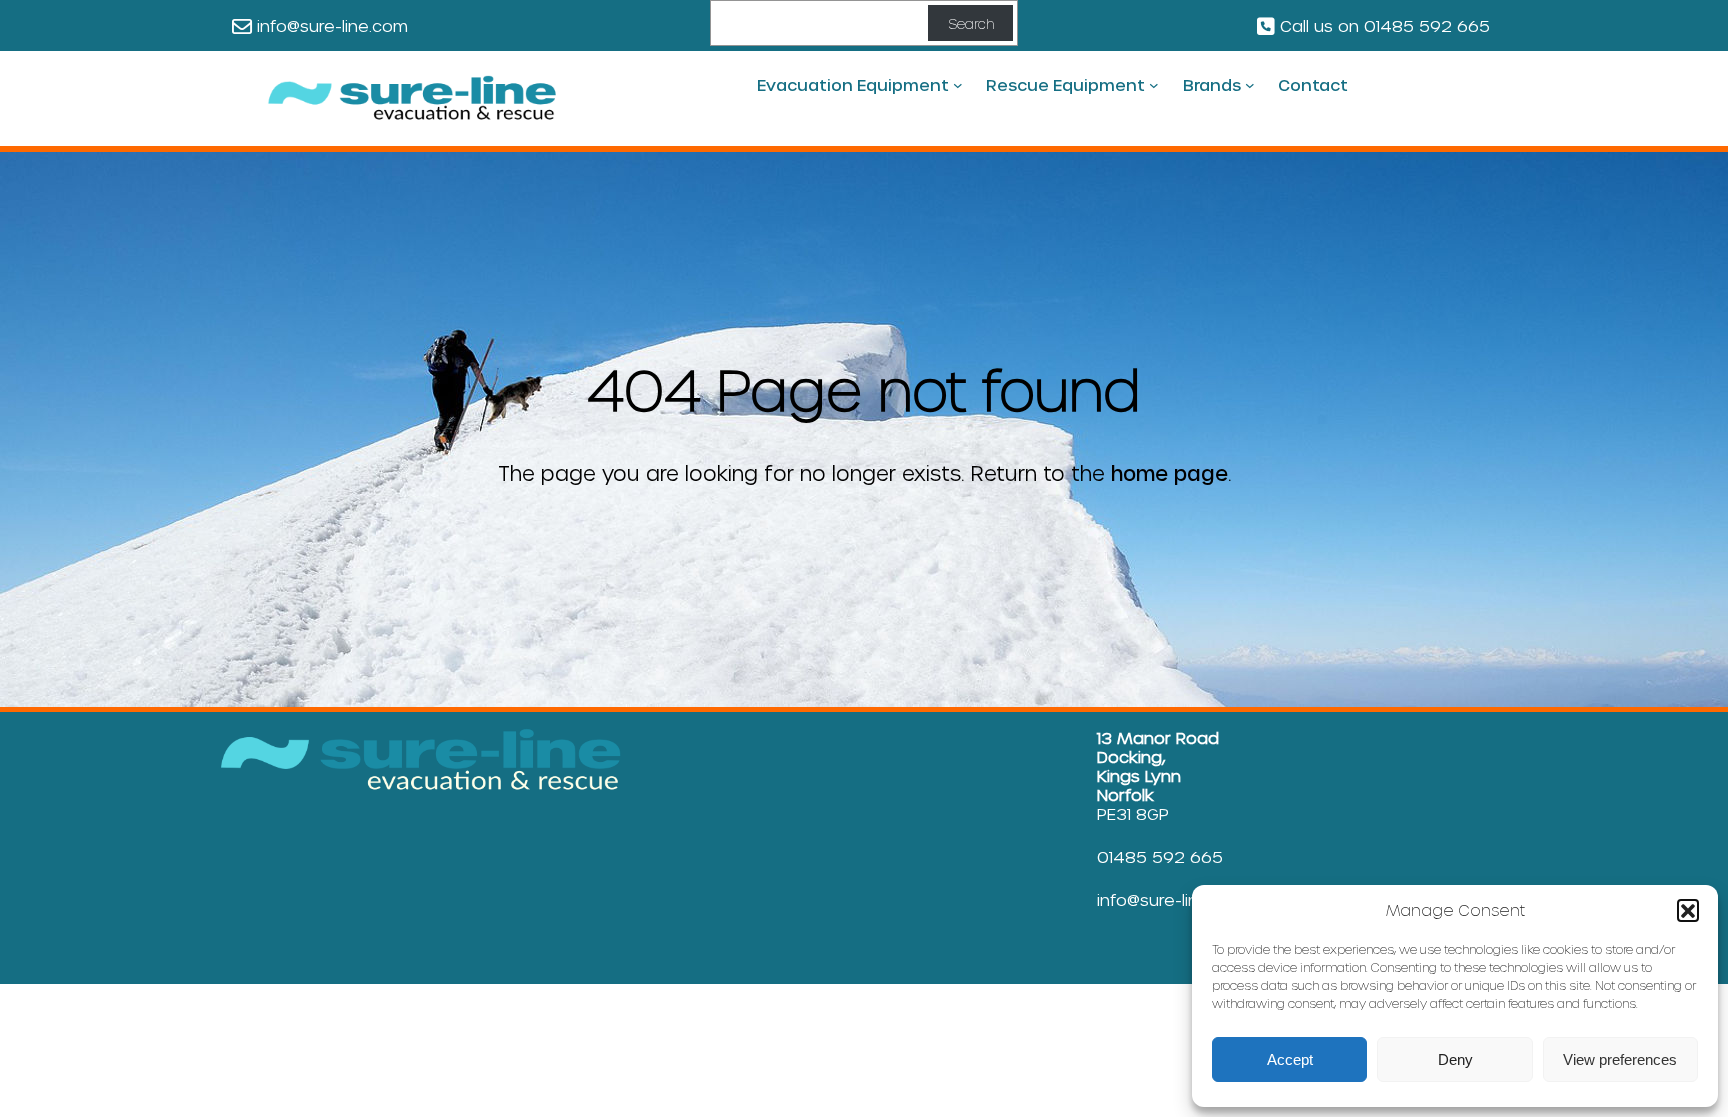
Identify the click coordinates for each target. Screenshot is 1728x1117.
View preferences (1620, 1059)
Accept (1290, 1059)
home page (1169, 473)
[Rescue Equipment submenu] (1154, 85)
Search (971, 23)
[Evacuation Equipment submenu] (958, 85)
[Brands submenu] (1250, 85)
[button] (1688, 910)
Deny (1455, 1059)
